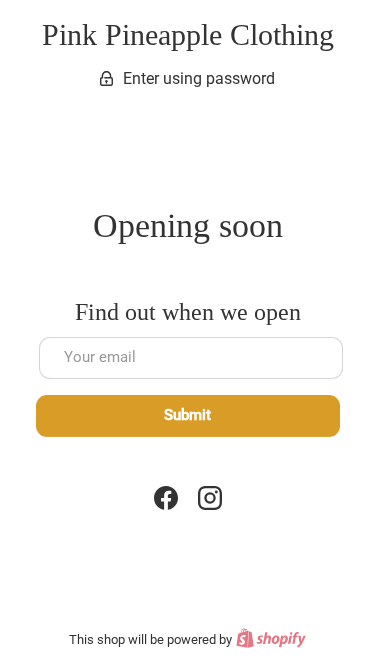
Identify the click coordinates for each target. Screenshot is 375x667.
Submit (187, 415)
